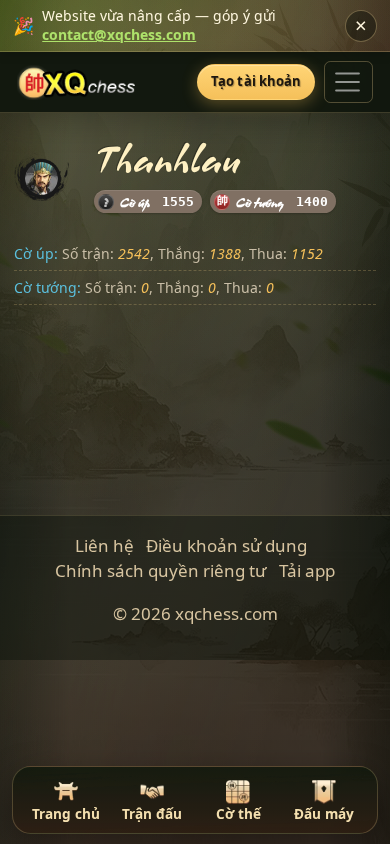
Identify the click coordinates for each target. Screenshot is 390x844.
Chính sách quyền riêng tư (160, 570)
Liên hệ (104, 545)
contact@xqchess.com (119, 34)
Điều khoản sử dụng (226, 545)
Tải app (307, 570)
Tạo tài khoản (256, 81)
